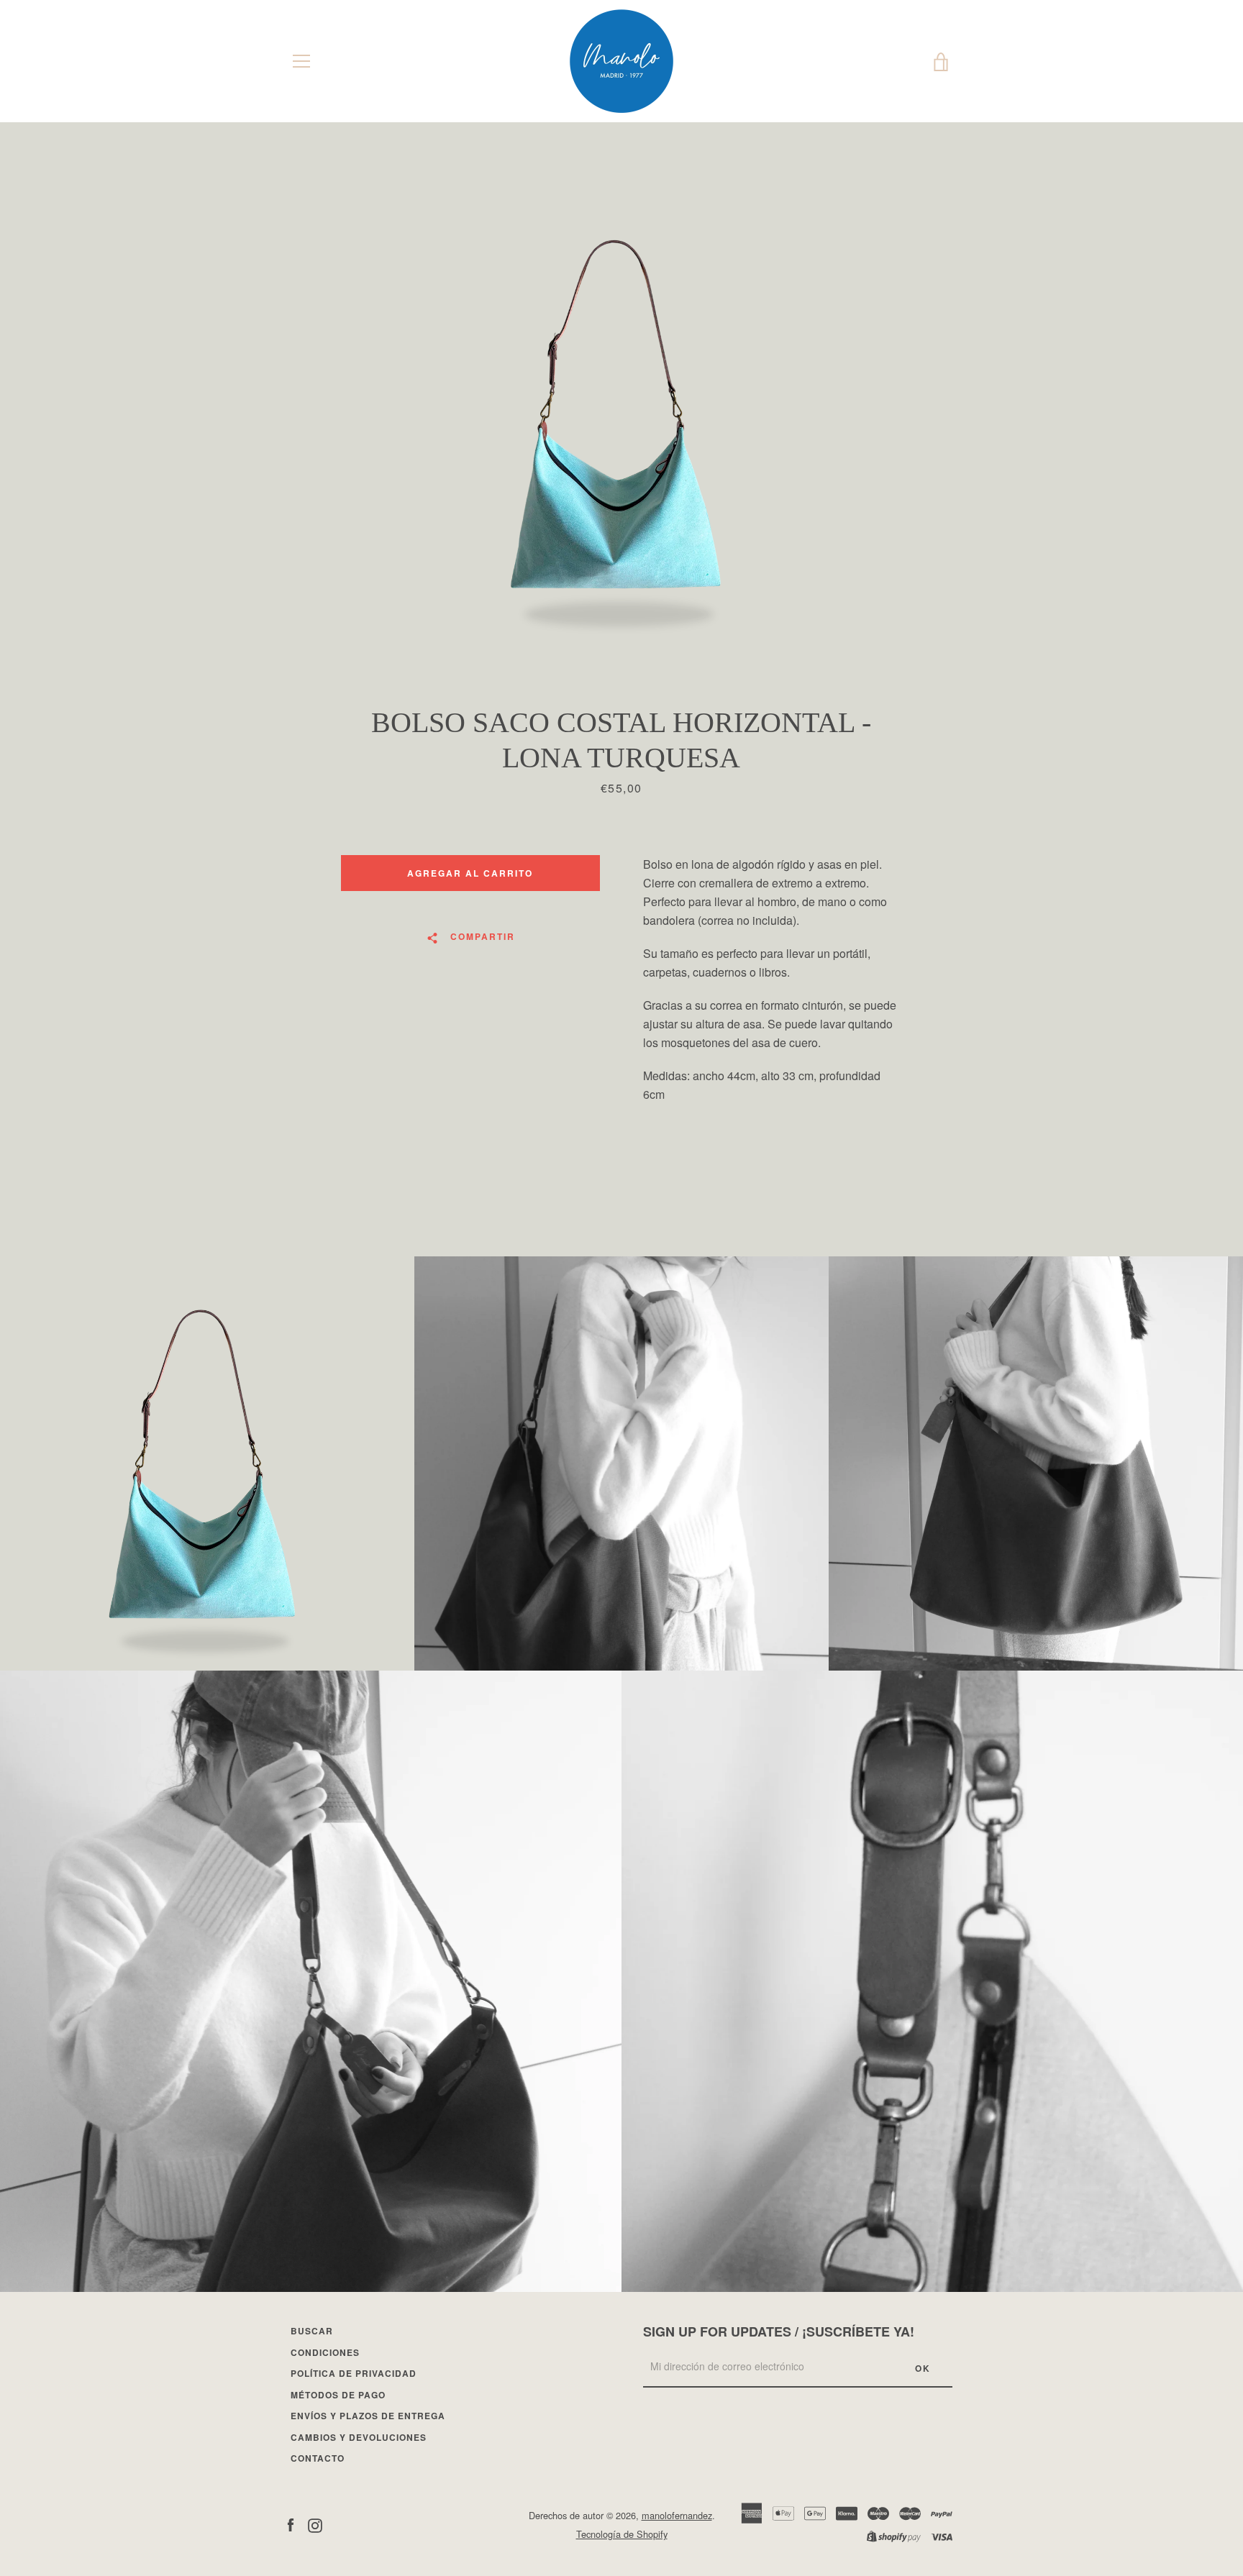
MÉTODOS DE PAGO (338, 2395)
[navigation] (301, 61)
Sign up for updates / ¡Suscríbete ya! (779, 2331)
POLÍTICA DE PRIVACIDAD (354, 2373)
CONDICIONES (325, 2352)
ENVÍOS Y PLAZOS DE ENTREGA (368, 2416)
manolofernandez (677, 2515)
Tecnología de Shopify (622, 2534)
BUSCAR (312, 2331)
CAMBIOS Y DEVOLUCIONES (359, 2437)
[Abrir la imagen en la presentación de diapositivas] (621, 414)
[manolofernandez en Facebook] (291, 2524)
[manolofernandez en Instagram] (315, 2524)
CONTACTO (318, 2458)
